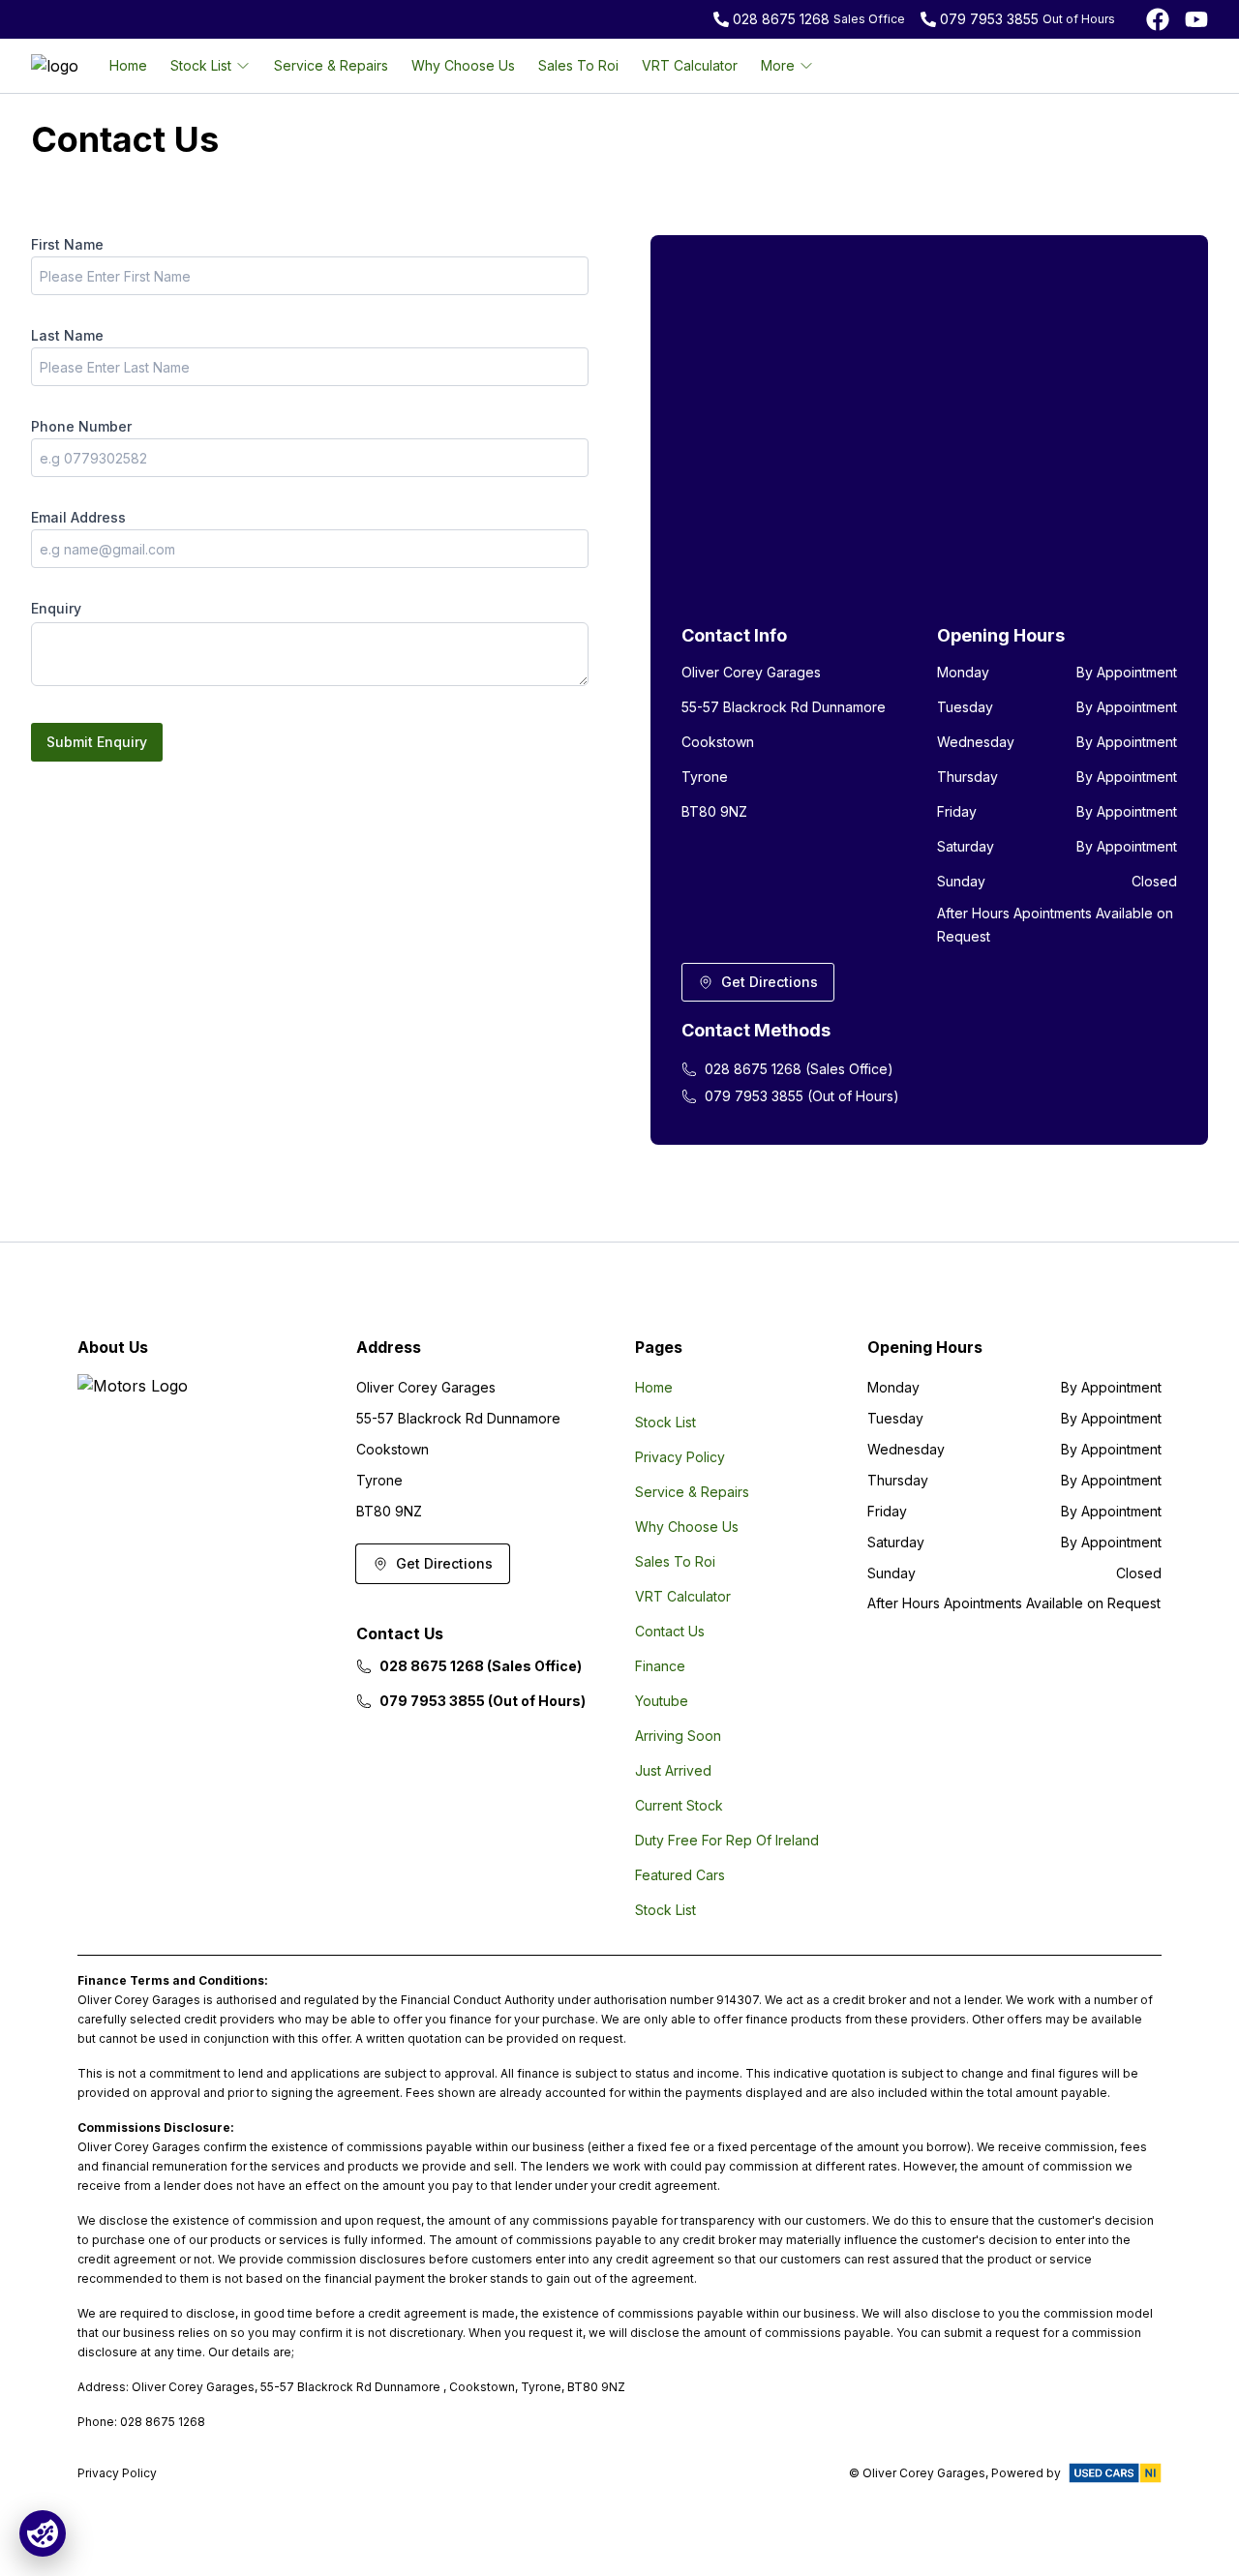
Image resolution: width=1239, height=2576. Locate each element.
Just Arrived (673, 1770)
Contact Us (670, 1631)
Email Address (78, 517)
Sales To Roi (578, 65)
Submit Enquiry (97, 742)
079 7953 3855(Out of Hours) (802, 1096)
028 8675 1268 (781, 19)
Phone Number (81, 426)
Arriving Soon (678, 1736)
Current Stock (679, 1805)
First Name (67, 244)
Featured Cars (680, 1875)
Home (128, 65)
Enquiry (56, 608)
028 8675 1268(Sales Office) (799, 1069)
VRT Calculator (690, 65)
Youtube (662, 1701)
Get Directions (770, 982)
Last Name (67, 335)
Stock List (665, 1422)
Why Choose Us (463, 65)
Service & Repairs (331, 65)
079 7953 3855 (989, 19)
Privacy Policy (680, 1457)
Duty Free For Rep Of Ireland (727, 1840)
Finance (660, 1666)
